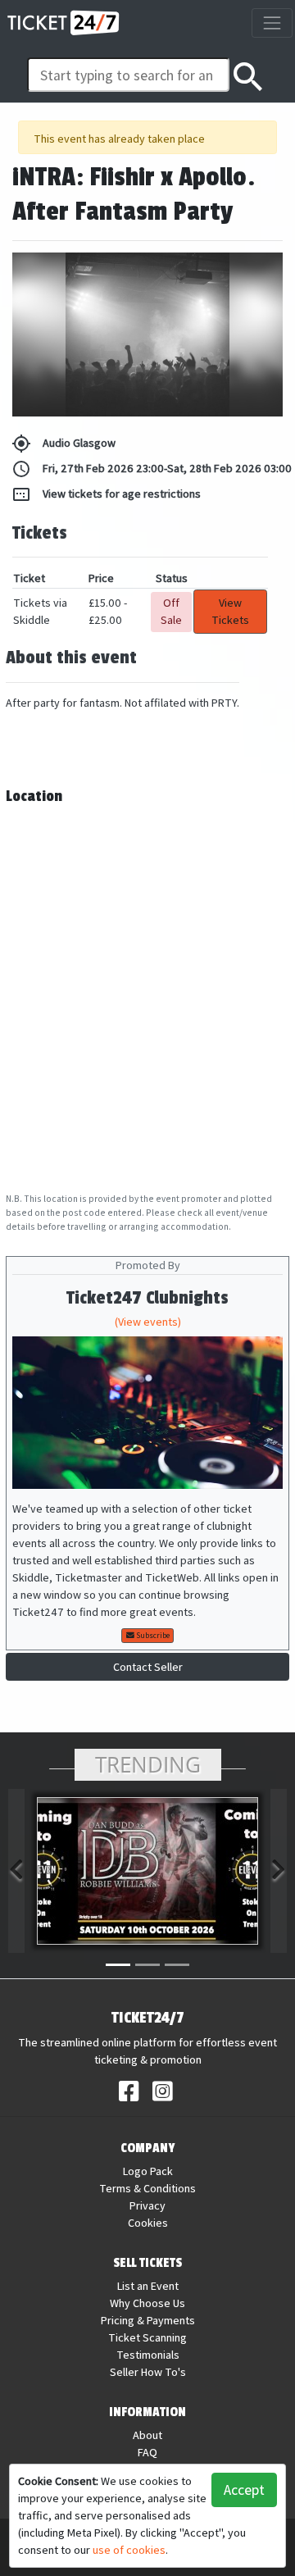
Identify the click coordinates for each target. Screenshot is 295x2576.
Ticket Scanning (147, 2337)
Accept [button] (244, 2490)
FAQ (147, 2452)
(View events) (148, 1322)
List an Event (148, 2286)
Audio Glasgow (64, 444)
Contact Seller (148, 1667)
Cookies (148, 2223)
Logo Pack (148, 2171)
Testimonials (148, 2355)
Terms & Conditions (147, 2188)
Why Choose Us (147, 2303)
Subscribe (152, 1635)
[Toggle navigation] (272, 23)
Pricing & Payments (148, 2320)
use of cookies (129, 2550)
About (147, 2435)
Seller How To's (148, 2372)
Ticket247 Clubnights (147, 1298)
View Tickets (230, 611)
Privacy (147, 2205)
